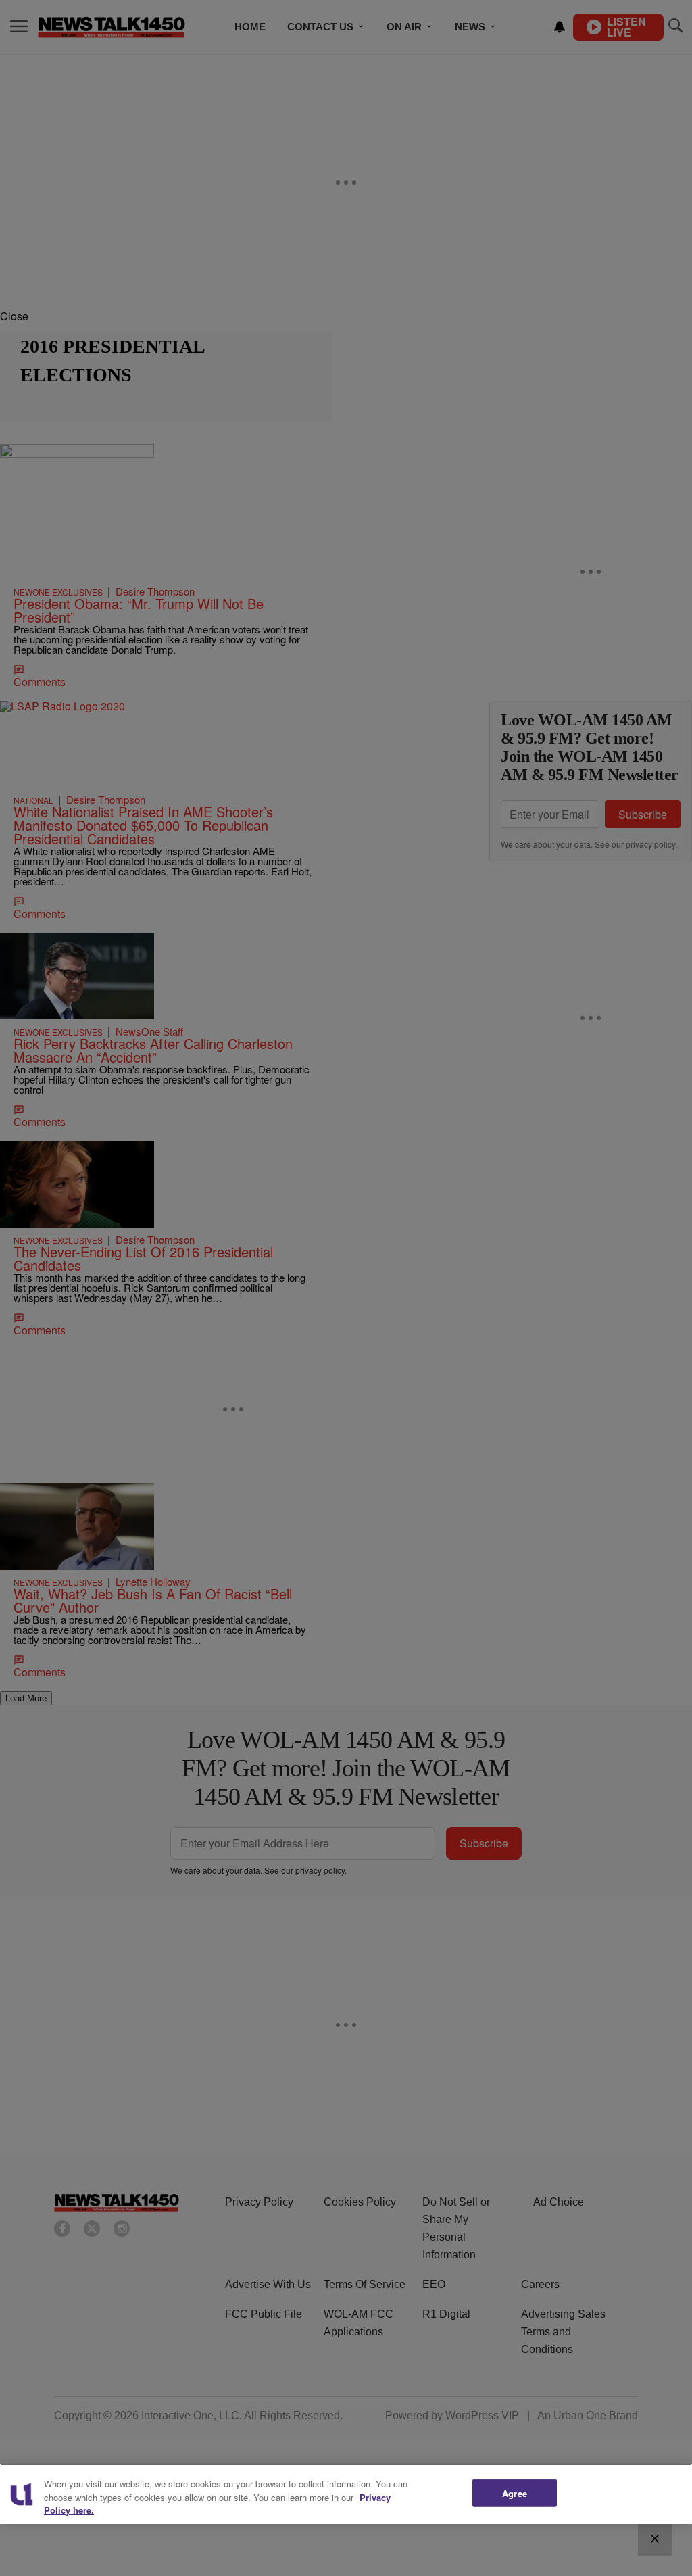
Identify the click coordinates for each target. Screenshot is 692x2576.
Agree (515, 2493)
